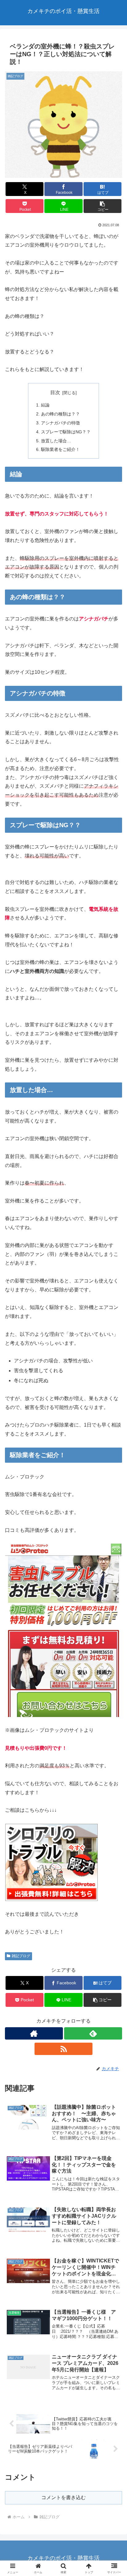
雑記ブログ (21, 1956)
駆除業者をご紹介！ (60, 449)
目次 (55, 392)
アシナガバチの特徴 (60, 423)
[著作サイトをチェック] (34, 2033)
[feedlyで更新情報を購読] (93, 2033)
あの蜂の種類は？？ (60, 414)
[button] (103, 206)
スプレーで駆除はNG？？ (66, 432)
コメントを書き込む (63, 2497)
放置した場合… (56, 441)
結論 (45, 405)
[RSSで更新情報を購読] (63, 2049)
